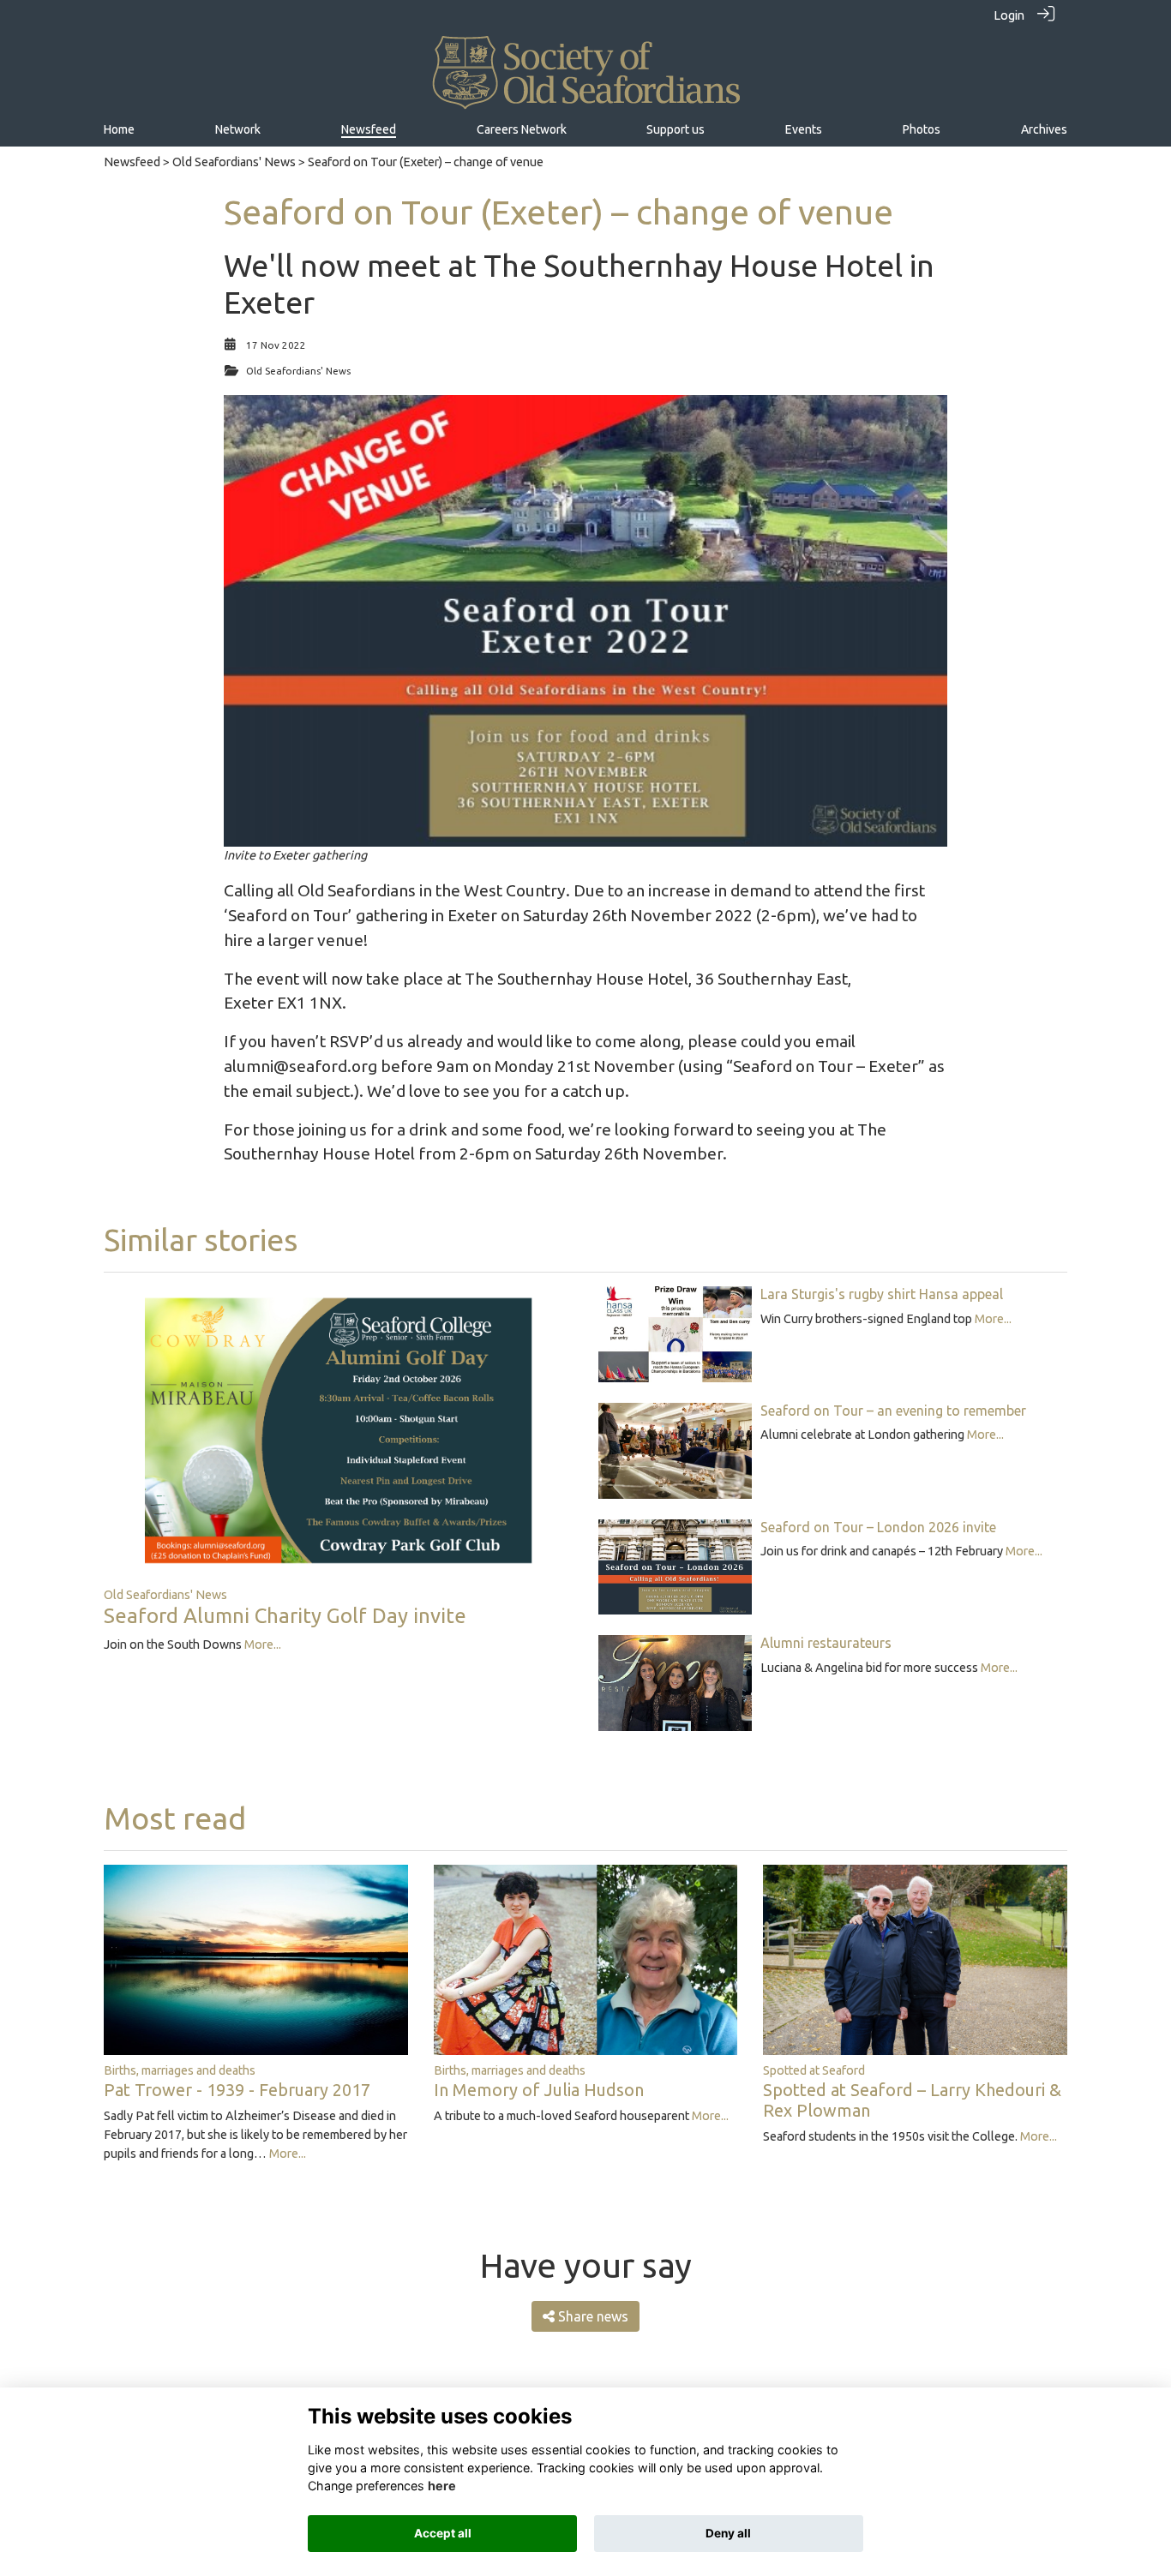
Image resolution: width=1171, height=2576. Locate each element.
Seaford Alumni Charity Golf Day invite (285, 1616)
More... (263, 1644)
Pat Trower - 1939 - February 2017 (237, 2090)
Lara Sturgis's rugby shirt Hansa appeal (882, 1294)
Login (1009, 15)
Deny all (728, 2533)
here (442, 2486)
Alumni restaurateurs (826, 1643)
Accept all (443, 2533)
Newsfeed (132, 162)
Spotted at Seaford (814, 2070)
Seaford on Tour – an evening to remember (893, 1411)
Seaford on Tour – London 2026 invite (878, 1527)
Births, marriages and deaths (180, 2070)
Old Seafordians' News (234, 162)
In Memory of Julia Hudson (539, 2090)
